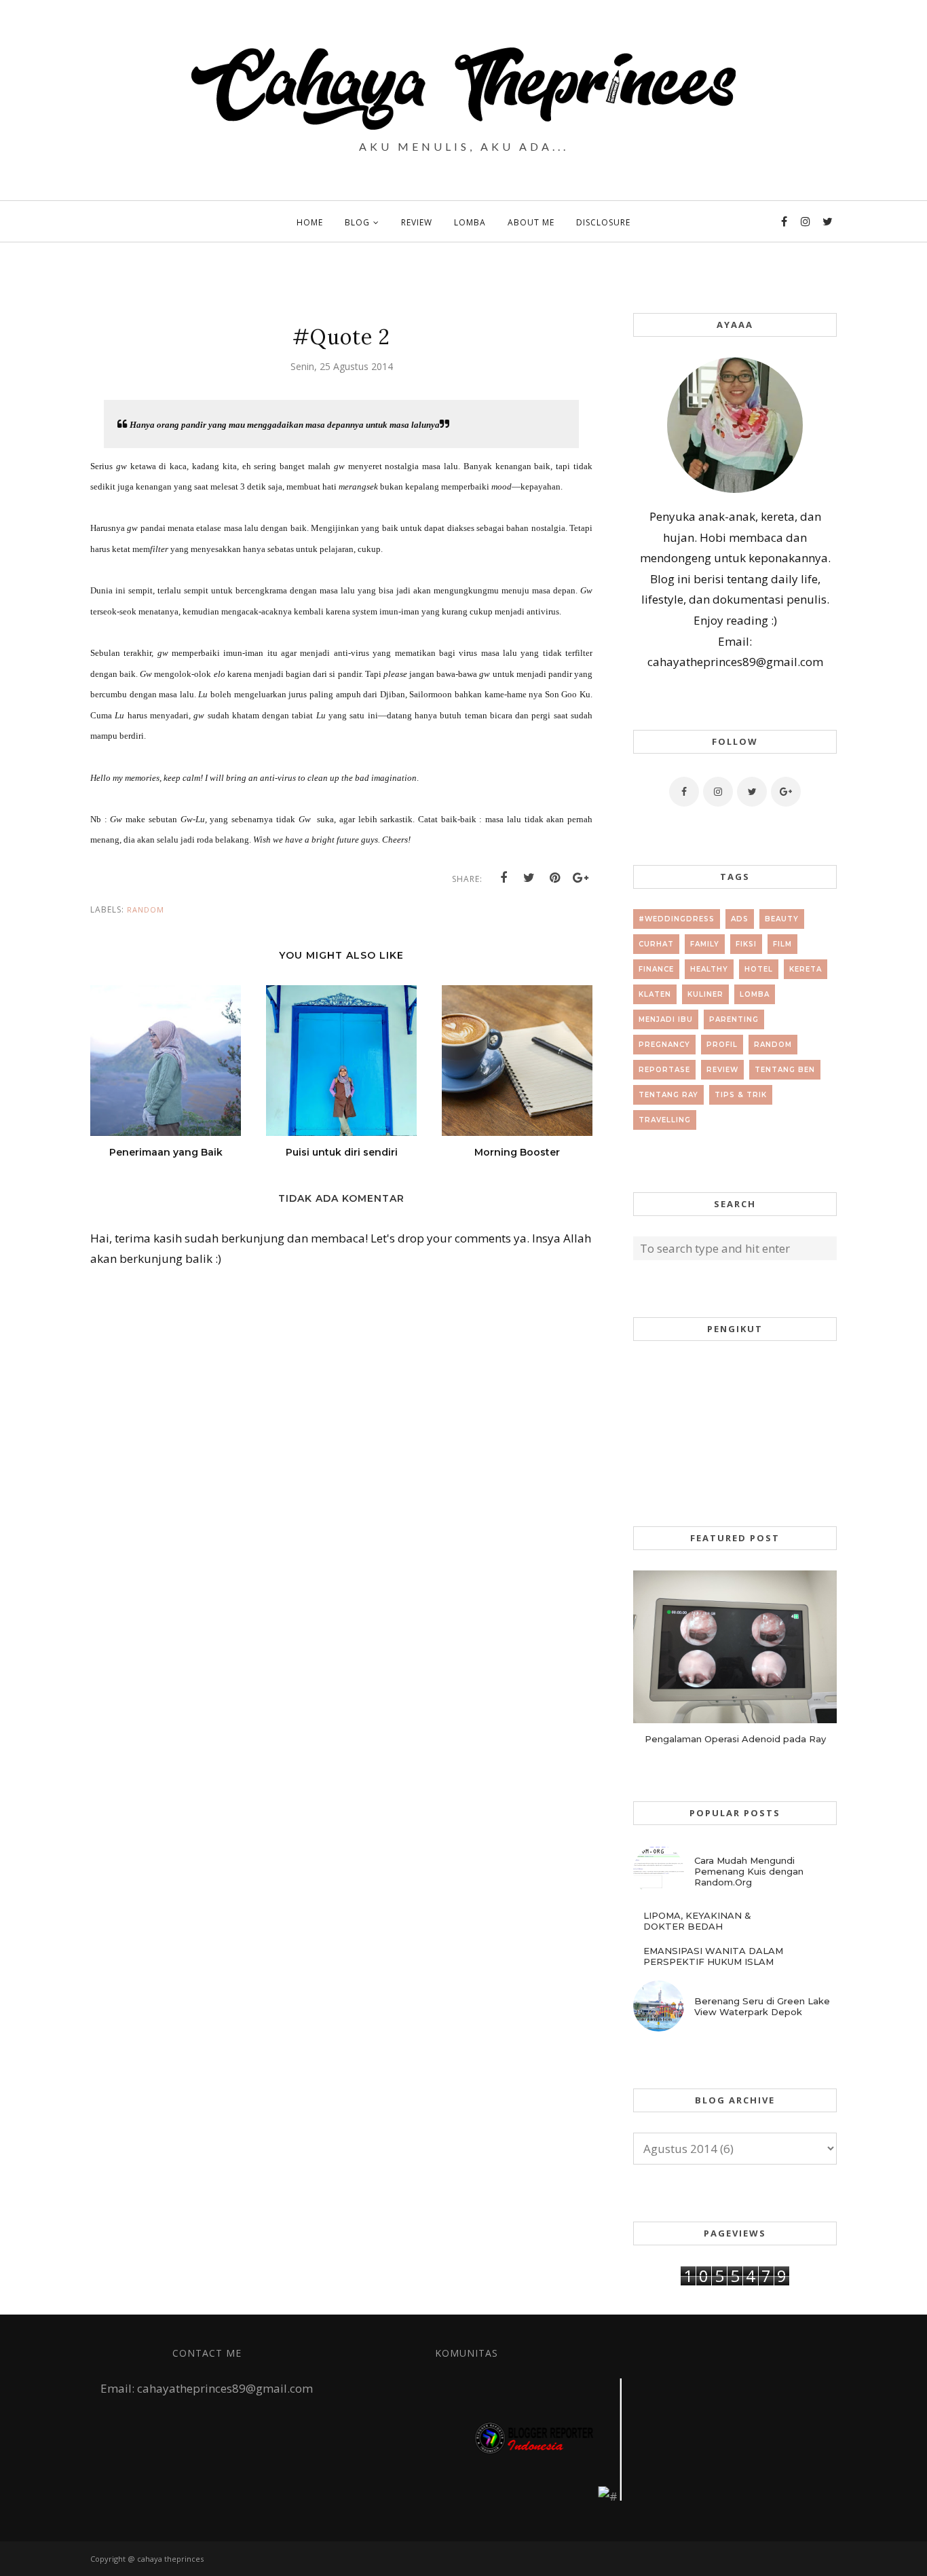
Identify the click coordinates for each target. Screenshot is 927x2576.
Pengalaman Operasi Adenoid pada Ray (735, 1739)
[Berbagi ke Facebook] (504, 878)
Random (146, 909)
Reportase (664, 1070)
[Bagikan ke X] (529, 878)
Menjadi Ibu (666, 1019)
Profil (722, 1045)
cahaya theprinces (170, 2559)
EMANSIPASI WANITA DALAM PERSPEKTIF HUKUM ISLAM (713, 1956)
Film (782, 944)
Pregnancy (664, 1045)
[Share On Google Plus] (581, 878)
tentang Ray (668, 1095)
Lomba (755, 994)
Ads (740, 919)
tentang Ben (785, 1070)
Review (722, 1070)
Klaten (655, 994)
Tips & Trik (741, 1095)
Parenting (734, 1019)
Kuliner (705, 994)
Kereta (806, 969)
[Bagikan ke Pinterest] (555, 878)
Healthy (709, 969)
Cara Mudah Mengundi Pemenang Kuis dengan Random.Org (749, 1871)
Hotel (759, 969)
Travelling (665, 1120)
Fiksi (746, 944)
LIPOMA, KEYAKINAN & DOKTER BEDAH (697, 1921)
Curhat (656, 944)
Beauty (782, 919)
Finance (656, 969)
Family (705, 944)
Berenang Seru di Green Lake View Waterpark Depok (762, 2006)
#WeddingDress (677, 919)
